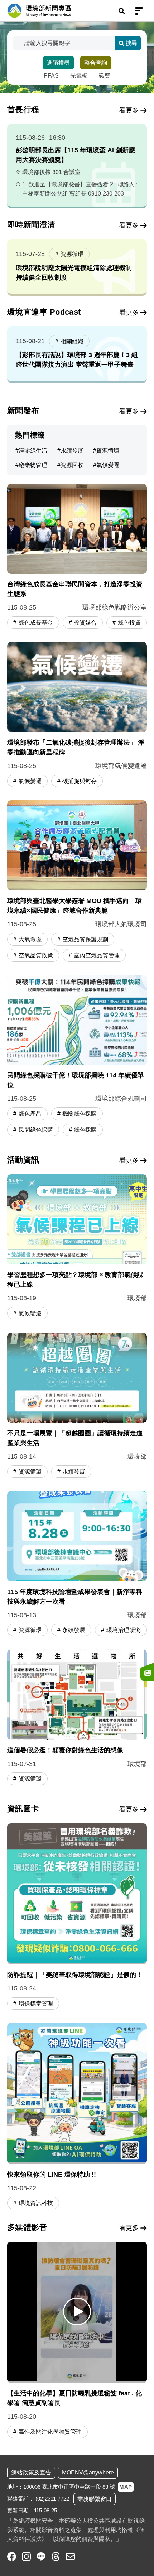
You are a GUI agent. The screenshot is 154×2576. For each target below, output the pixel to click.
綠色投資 (129, 623)
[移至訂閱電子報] (147, 1672)
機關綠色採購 (80, 1114)
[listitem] (12, 2557)
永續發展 (74, 1472)
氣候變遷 (30, 781)
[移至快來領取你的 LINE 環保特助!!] (77, 2117)
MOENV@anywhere (88, 2473)
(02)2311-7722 (52, 2499)
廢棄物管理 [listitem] (33, 465)
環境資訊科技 (36, 2203)
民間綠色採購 (36, 1130)
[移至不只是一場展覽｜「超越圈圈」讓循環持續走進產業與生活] (77, 1406)
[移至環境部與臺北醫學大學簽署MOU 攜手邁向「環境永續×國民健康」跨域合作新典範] (77, 882)
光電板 (79, 76)
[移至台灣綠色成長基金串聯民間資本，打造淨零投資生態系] (77, 557)
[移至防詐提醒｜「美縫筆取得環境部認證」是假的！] (77, 1917)
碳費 (105, 76)
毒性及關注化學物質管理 (50, 2432)
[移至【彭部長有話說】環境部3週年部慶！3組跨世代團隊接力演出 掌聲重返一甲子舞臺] (77, 354)
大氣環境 (30, 939)
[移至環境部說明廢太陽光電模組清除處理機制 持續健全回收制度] (77, 267)
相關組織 (72, 341)
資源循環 (72, 254)
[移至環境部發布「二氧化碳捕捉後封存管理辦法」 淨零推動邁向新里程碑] (77, 715)
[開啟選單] (139, 11)
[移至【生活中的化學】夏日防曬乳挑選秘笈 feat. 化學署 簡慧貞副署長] (77, 2311)
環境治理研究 (124, 1630)
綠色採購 (85, 1130)
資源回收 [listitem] (72, 465)
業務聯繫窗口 (95, 2499)
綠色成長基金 (36, 623)
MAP (126, 2487)
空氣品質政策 (36, 955)
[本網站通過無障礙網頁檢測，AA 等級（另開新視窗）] (125, 2556)
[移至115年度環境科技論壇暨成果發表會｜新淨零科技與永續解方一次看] (77, 1565)
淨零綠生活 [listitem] (33, 451)
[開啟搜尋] (121, 11)
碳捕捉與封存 (80, 781)
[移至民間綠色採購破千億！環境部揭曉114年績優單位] (77, 1056)
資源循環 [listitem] (108, 451)
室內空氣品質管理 (97, 955)
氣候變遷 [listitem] (108, 465)
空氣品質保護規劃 (85, 939)
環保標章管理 (36, 2003)
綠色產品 (30, 1114)
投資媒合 (85, 623)
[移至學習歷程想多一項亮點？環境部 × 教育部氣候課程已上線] (77, 1248)
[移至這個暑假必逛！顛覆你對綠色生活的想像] (77, 1718)
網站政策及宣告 (31, 2473)
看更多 (129, 110)
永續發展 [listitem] (72, 451)
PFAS (51, 76)
